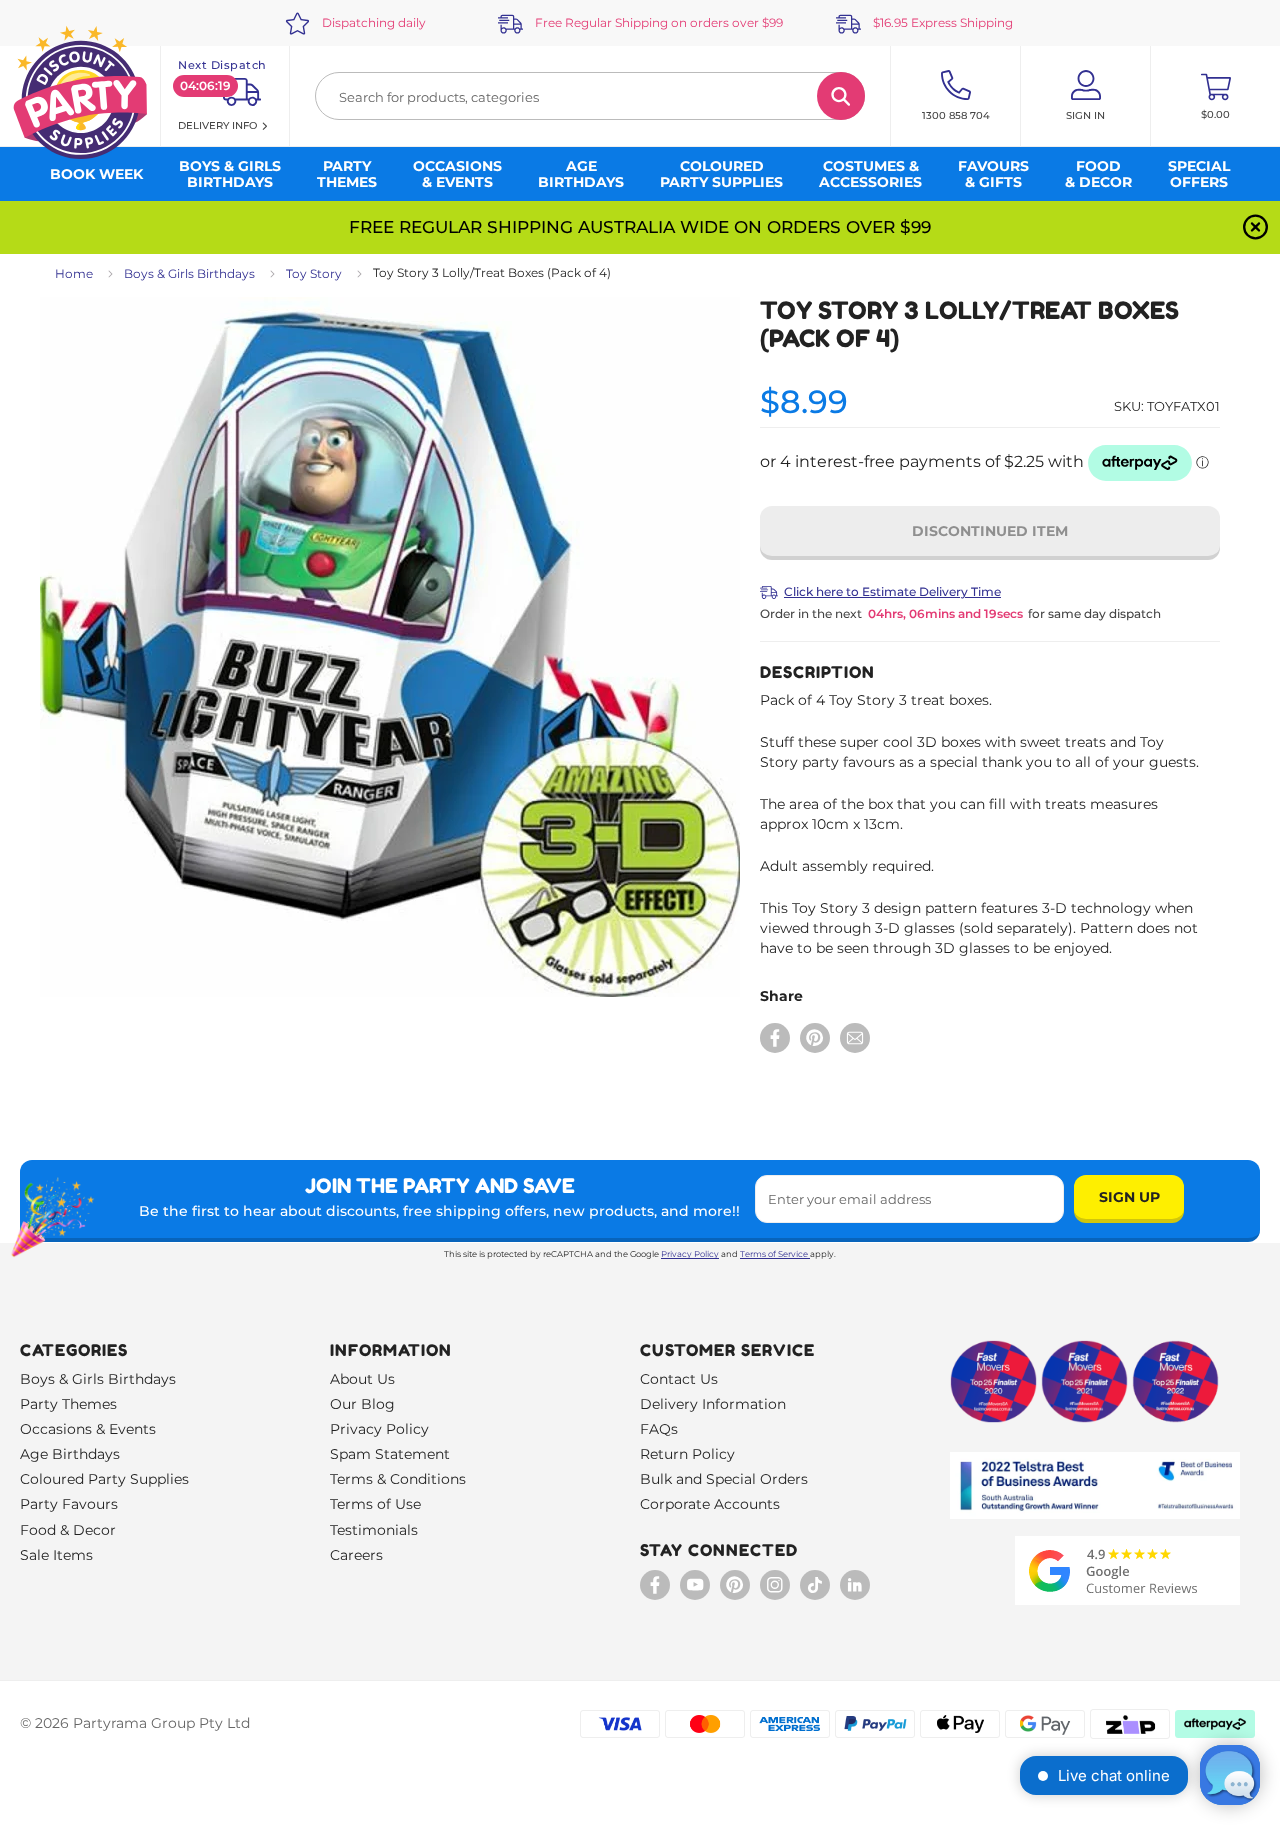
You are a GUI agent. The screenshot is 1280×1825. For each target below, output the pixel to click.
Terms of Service (774, 1254)
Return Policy (687, 1454)
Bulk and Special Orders (724, 1479)
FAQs (659, 1429)
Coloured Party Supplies (104, 1479)
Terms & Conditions (398, 1479)
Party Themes (68, 1404)
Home (74, 273)
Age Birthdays (70, 1454)
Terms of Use (375, 1504)
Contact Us (679, 1379)
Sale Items (56, 1555)
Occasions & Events (88, 1429)
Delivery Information (713, 1404)
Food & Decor (68, 1530)
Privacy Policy (690, 1254)
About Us (362, 1379)
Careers (356, 1555)
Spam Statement (390, 1454)
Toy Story (314, 273)
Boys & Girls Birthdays (189, 273)
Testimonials (374, 1530)
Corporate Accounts (710, 1504)
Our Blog (362, 1404)
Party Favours (69, 1504)
